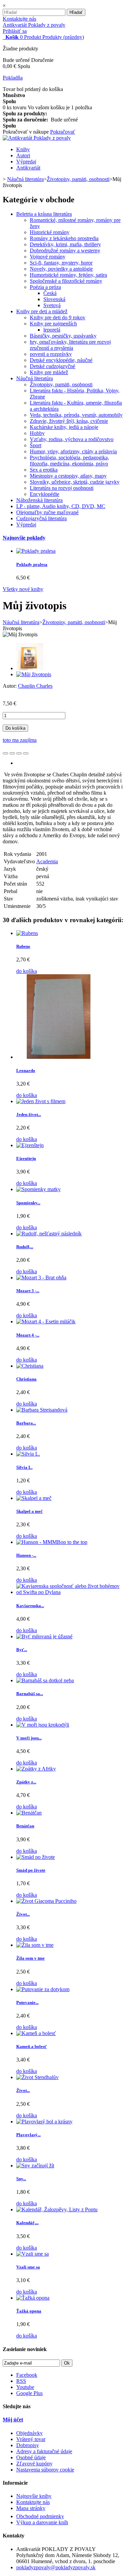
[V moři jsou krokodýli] (43, 1725)
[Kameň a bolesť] (36, 2033)
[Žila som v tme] (35, 1945)
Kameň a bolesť (31, 2046)
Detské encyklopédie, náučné (61, 360)
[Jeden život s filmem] (41, 1101)
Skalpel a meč (29, 1511)
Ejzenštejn (26, 1158)
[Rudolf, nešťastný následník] (49, 1234)
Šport (36, 445)
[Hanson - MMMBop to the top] (52, 1542)
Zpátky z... (26, 1782)
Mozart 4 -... (28, 1335)
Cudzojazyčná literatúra (41, 518)
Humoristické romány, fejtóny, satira (68, 275)
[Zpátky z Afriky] (36, 1769)
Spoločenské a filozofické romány (66, 281)
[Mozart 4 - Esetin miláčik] (46, 1321)
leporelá (52, 330)
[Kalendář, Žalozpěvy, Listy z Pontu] (57, 2209)
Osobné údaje (31, 2457)
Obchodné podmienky (40, 2516)
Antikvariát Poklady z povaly (34, 25)
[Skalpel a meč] (34, 1498)
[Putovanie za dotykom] (43, 1989)
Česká (50, 293)
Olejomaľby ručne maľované (47, 512)
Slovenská (54, 299)
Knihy (23, 149)
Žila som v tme (30, 1958)
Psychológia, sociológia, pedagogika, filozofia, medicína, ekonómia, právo (69, 461)
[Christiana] (30, 1366)
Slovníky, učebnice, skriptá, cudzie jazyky (75, 482)
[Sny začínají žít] (35, 2165)
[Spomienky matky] (38, 1189)
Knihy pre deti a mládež (42, 311)
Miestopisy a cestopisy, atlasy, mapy (68, 476)
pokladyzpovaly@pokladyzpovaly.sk (56, 2567)
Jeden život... (29, 1114)
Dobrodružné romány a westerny (65, 250)
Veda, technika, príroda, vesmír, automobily (76, 415)
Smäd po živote (31, 1870)
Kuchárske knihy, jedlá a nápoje (64, 427)
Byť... (22, 1650)
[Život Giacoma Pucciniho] (46, 1901)
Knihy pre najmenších (53, 324)
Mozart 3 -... (28, 1291)
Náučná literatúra (35, 378)
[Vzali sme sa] (33, 2254)
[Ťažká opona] (33, 2298)
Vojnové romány (48, 257)
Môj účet (13, 2420)
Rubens (23, 946)
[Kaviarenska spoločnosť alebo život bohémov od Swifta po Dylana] (70, 1592)
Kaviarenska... (30, 1606)
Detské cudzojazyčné (52, 366)
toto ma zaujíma (20, 740)
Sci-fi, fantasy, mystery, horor (61, 263)
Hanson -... (26, 1555)
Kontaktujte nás (19, 19)
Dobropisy (28, 2445)
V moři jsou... (29, 1738)
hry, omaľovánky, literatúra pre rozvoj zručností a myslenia (70, 345)
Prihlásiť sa (15, 31)
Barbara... (26, 1423)
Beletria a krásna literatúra (44, 214)
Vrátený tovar (31, 2439)
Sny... (21, 2179)
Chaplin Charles (35, 686)
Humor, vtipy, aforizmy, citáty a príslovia (73, 451)
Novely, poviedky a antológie (61, 269)
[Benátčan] (29, 1813)
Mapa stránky (31, 2508)
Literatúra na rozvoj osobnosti (62, 488)
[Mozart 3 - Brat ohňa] (41, 1278)
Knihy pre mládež (49, 372)
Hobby (37, 433)
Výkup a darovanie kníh (42, 2522)
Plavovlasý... (28, 2135)
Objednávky (29, 2433)
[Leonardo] (59, 1057)
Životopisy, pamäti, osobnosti (61, 384)
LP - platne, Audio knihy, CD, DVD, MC (61, 506)
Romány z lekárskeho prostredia (64, 238)
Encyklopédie (45, 494)
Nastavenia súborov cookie (45, 2470)
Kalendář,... (27, 2223)
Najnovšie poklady (24, 538)
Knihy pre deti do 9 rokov (58, 317)
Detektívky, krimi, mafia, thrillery (65, 244)
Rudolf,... (25, 1247)
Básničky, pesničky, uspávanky (63, 336)
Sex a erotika (44, 470)
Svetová (52, 305)
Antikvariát (28, 168)
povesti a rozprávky (51, 354)
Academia (47, 861)
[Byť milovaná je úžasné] (44, 1636)
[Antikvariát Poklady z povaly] (37, 138)
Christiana (26, 1379)
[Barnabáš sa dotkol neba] (45, 1680)
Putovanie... (27, 2002)
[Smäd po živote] (36, 1857)
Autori (23, 155)
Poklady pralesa (32, 564)
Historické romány (50, 232)
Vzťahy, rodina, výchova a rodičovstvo (72, 439)
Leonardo (26, 1070)
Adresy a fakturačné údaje (44, 2451)
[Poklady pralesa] (36, 551)
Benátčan (25, 1826)
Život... (23, 1914)
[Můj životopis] (30, 668)
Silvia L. (24, 1467)
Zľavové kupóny (34, 2464)
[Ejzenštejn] (30, 1145)
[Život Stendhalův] (37, 2077)
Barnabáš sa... (30, 1694)
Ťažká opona (29, 2311)
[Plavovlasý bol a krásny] (44, 2122)
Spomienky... (28, 1203)
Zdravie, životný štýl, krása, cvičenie (69, 421)
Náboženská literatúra (39, 500)
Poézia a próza (45, 287)
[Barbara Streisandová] (42, 1410)
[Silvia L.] (28, 1454)
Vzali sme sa (28, 2267)
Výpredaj (26, 162)
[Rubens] (27, 933)
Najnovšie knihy (34, 2496)
